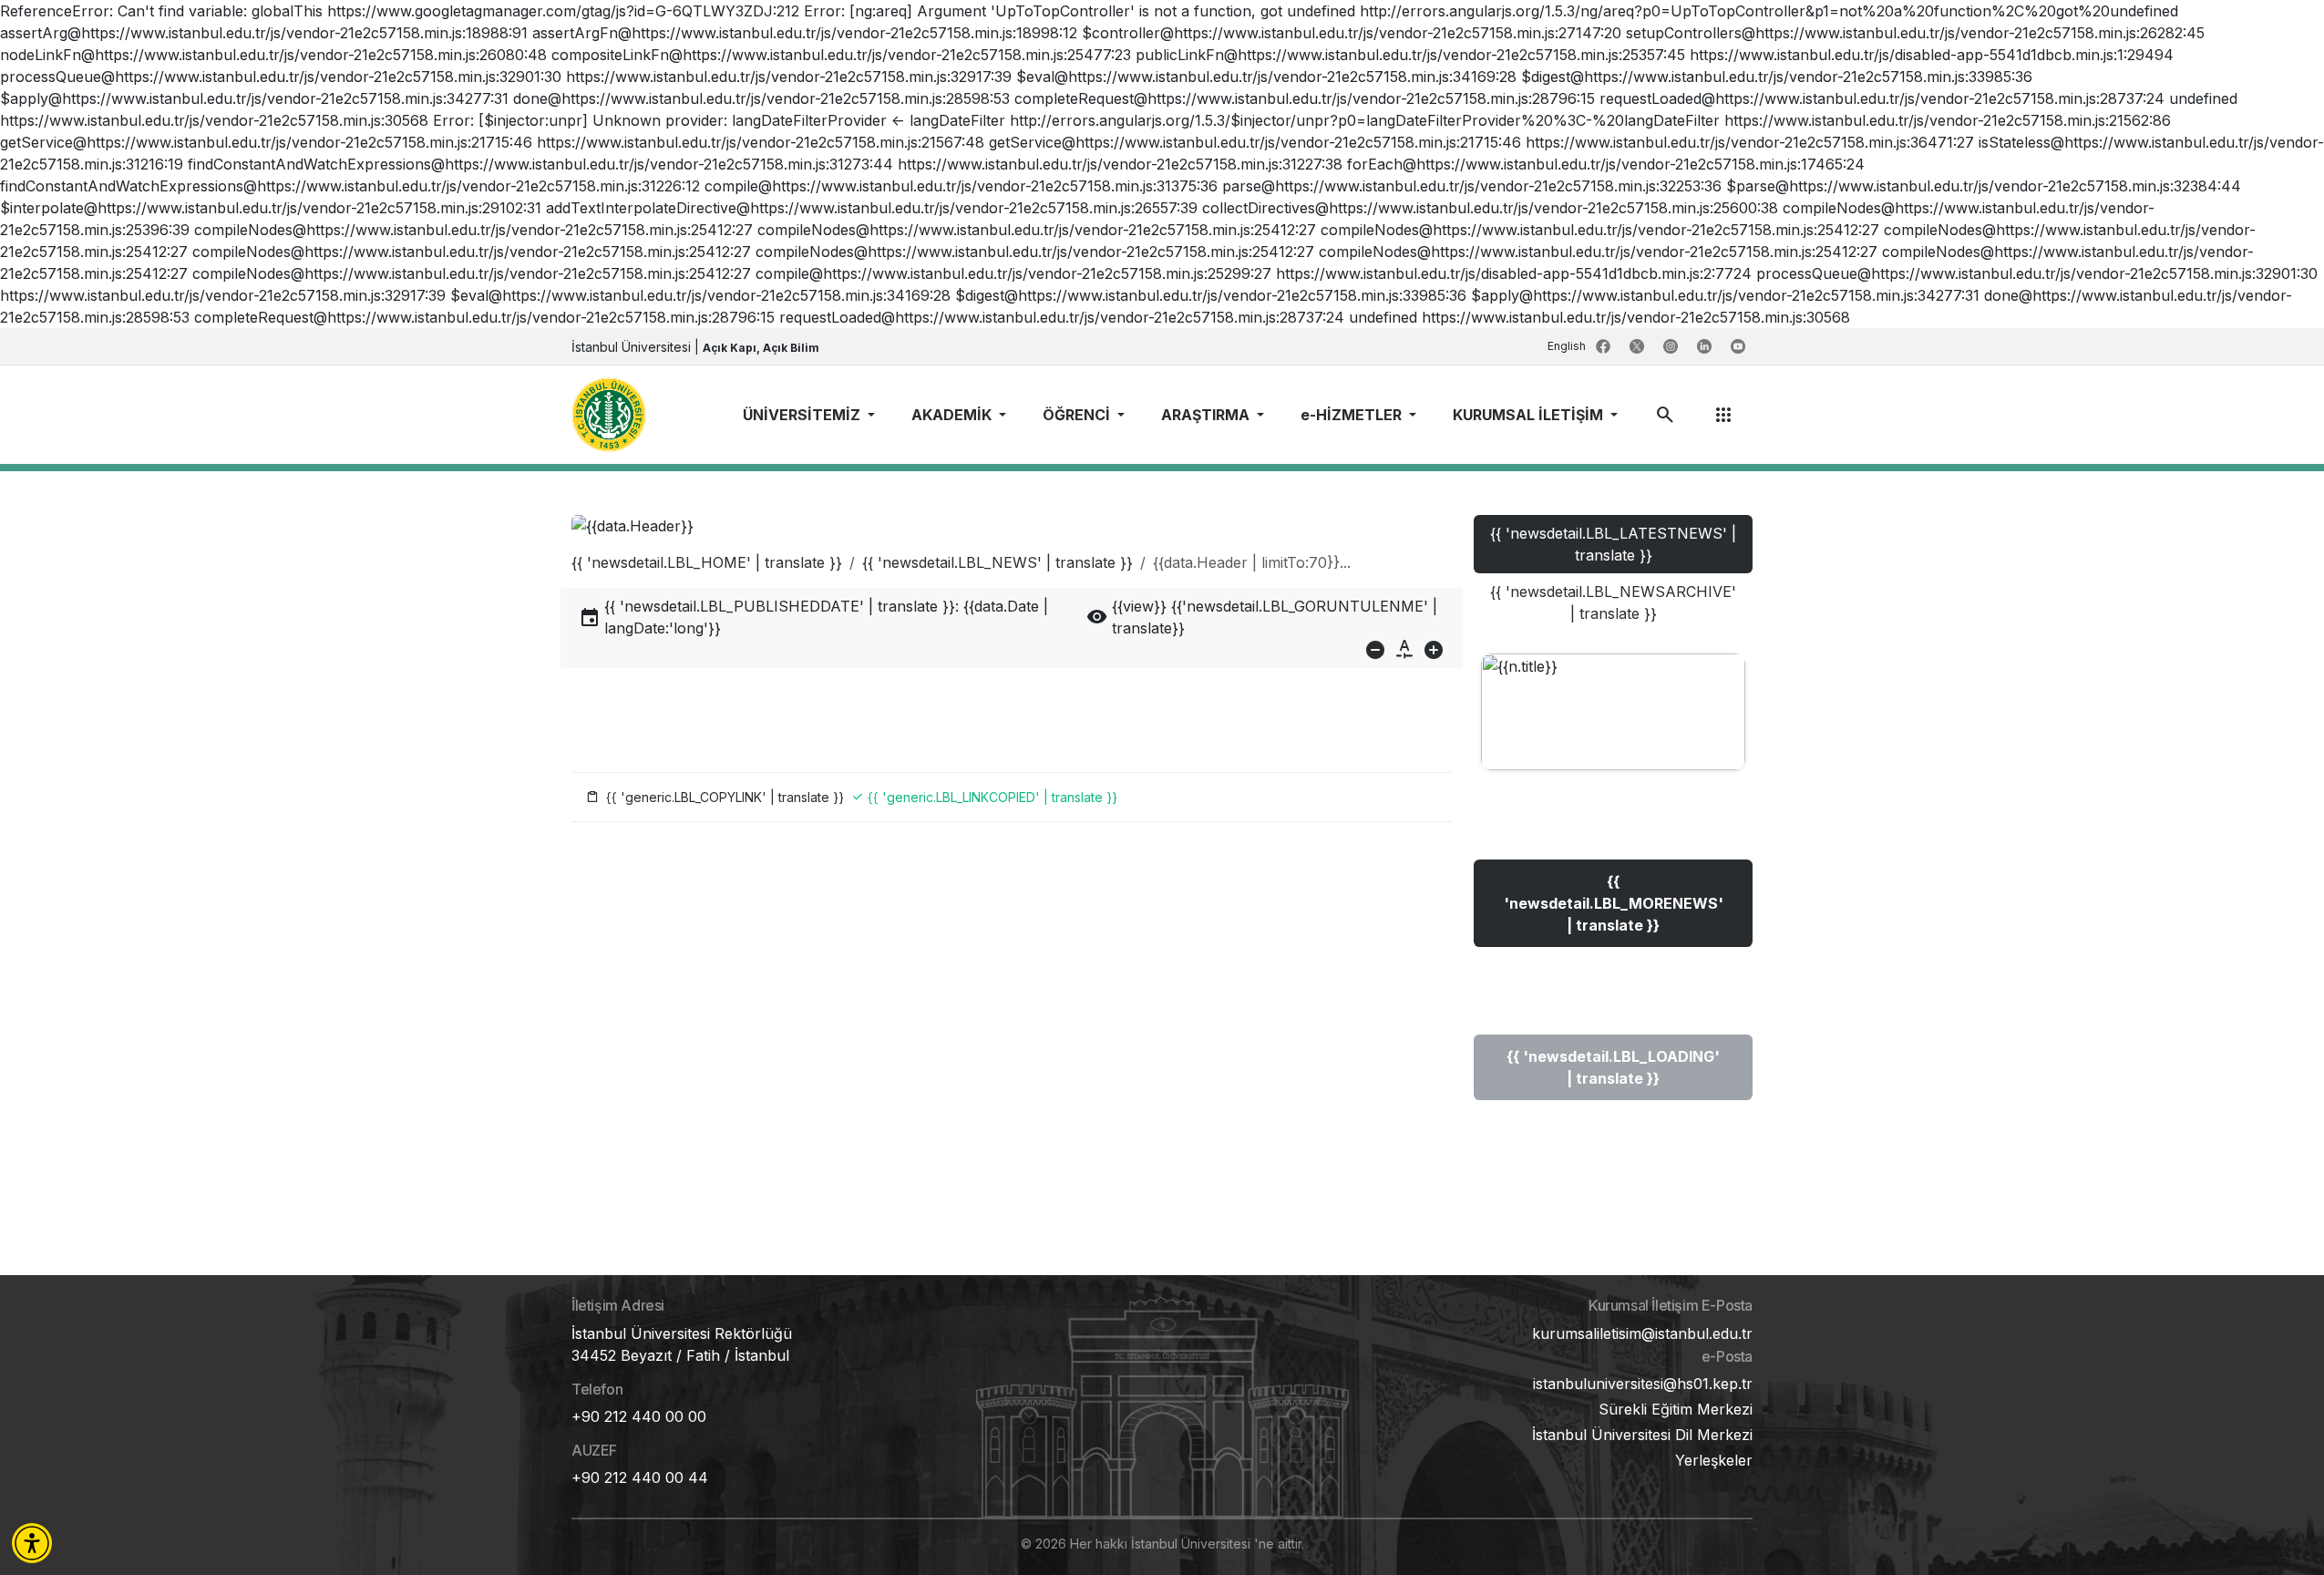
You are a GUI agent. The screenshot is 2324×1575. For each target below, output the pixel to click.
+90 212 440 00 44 (640, 1477)
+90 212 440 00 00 (639, 1416)
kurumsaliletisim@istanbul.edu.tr (1642, 1333)
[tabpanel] (1613, 895)
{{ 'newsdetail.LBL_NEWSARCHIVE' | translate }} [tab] (1613, 602)
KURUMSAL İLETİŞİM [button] (1530, 415)
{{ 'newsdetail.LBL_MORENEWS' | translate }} (1614, 903)
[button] (32, 1543)
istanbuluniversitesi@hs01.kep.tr (1643, 1384)
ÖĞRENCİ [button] (1078, 415)
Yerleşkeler (1714, 1460)
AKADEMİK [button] (953, 415)
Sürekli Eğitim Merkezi (1676, 1409)
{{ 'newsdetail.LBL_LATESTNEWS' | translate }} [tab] (1613, 544)
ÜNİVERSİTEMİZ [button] (803, 415)
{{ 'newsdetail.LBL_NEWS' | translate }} (997, 562)
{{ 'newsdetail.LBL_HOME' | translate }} (707, 562)
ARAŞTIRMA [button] (1207, 415)
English (1568, 346)
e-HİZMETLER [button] (1353, 415)
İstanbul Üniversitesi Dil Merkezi (1642, 1435)
